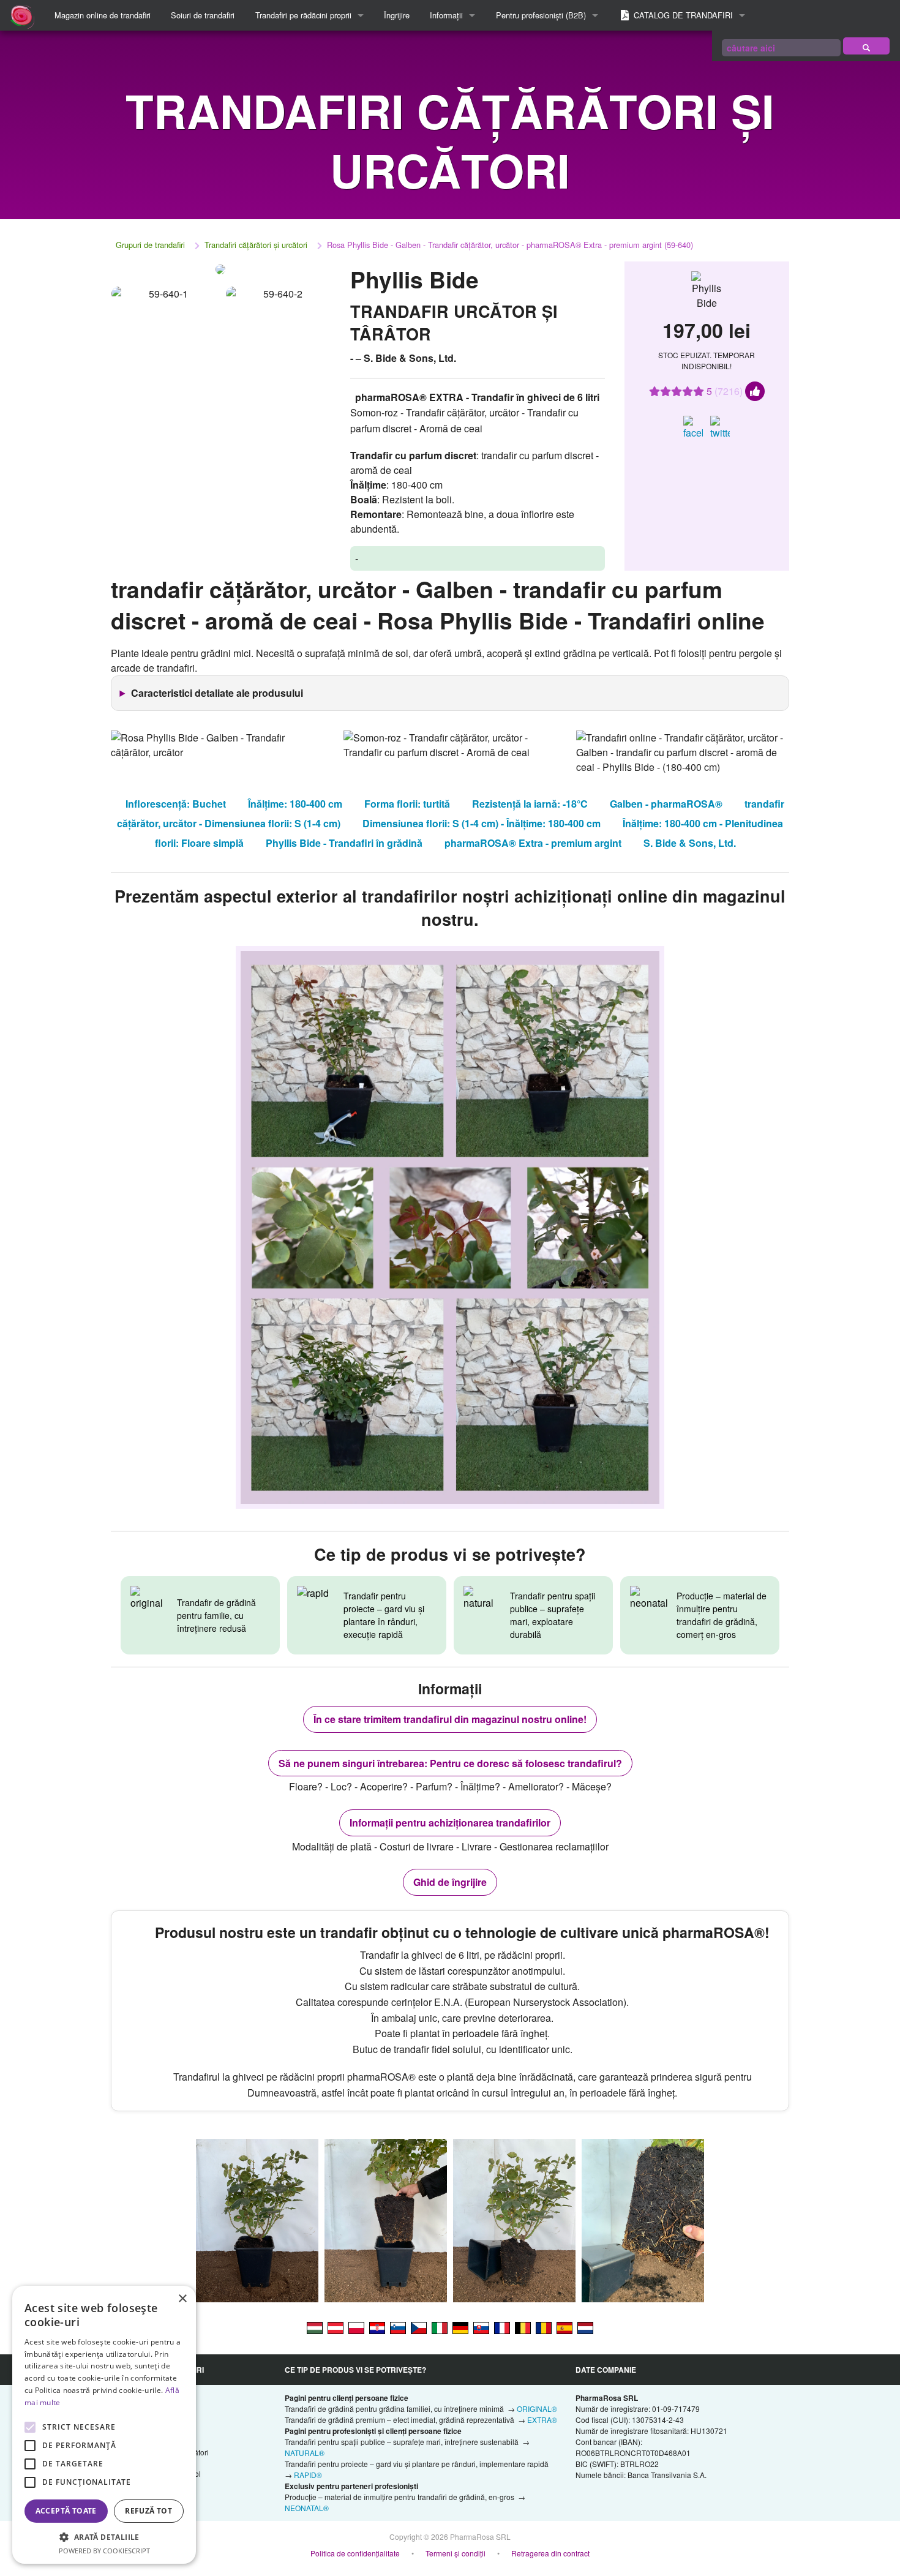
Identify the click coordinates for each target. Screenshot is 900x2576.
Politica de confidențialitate (355, 2553)
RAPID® (308, 2475)
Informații (446, 15)
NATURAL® (305, 2453)
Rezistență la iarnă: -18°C (530, 804)
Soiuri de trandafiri (203, 15)
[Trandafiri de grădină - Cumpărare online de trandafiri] (866, 46)
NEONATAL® (307, 2508)
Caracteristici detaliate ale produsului (217, 693)
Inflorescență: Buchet (176, 804)
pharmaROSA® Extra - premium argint (533, 843)
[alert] (104, 2425)
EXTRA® (542, 2420)
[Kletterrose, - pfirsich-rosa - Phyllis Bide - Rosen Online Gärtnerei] (460, 2327)
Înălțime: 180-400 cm (295, 804)
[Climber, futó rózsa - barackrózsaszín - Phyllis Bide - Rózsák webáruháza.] (315, 2327)
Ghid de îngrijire (450, 1882)
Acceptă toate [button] (66, 2511)
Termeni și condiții (456, 2553)
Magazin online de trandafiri (103, 15)
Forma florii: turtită (407, 804)
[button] (104, 2537)
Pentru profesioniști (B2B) (541, 15)
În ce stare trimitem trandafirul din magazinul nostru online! (450, 1719)
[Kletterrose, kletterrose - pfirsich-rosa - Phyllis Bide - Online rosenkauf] (336, 2327)
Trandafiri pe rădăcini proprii (303, 15)
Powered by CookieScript (104, 2551)
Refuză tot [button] (148, 2511)
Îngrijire (397, 15)
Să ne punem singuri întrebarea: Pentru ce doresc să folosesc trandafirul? (450, 1763)
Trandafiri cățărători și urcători (256, 245)
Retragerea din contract (550, 2553)
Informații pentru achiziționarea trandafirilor (450, 1823)
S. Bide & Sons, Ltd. (690, 843)
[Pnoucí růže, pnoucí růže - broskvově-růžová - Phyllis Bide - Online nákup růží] (419, 2327)
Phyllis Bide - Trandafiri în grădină (344, 843)
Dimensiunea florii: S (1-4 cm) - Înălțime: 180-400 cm (482, 823)
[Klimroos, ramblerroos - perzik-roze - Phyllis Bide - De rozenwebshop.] (585, 2327)
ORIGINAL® (537, 2409)
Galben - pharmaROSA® (666, 804)
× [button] (182, 2299)
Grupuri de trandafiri (150, 245)
